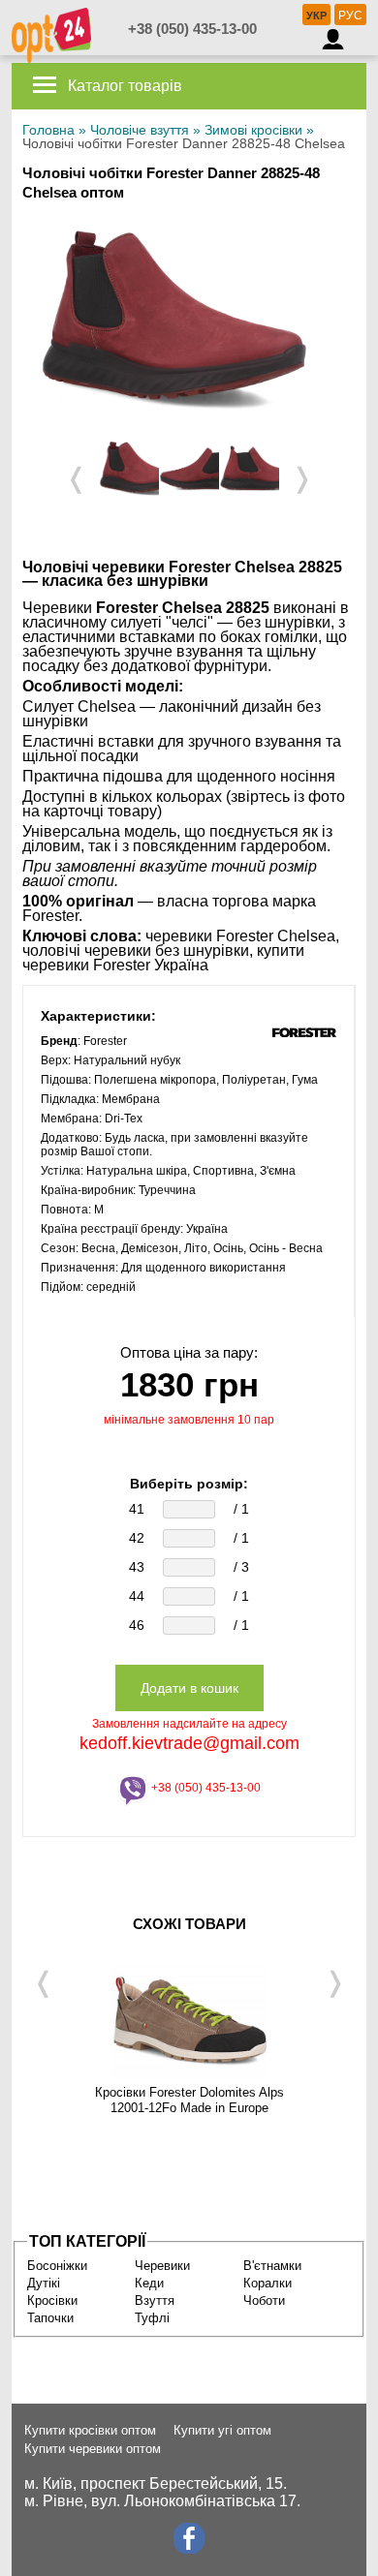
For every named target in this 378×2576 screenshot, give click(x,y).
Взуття (155, 2300)
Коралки (268, 2283)
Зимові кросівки (253, 130)
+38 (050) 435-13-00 (192, 29)
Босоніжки (57, 2266)
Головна (48, 130)
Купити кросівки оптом (90, 2430)
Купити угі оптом (222, 2430)
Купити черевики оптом (93, 2449)
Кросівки (52, 2300)
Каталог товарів (123, 86)
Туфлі (152, 2318)
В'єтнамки (272, 2266)
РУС (350, 15)
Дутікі (44, 2283)
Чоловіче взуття (140, 130)
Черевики (162, 2266)
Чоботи (264, 2300)
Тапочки (50, 2318)
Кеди (149, 2283)
